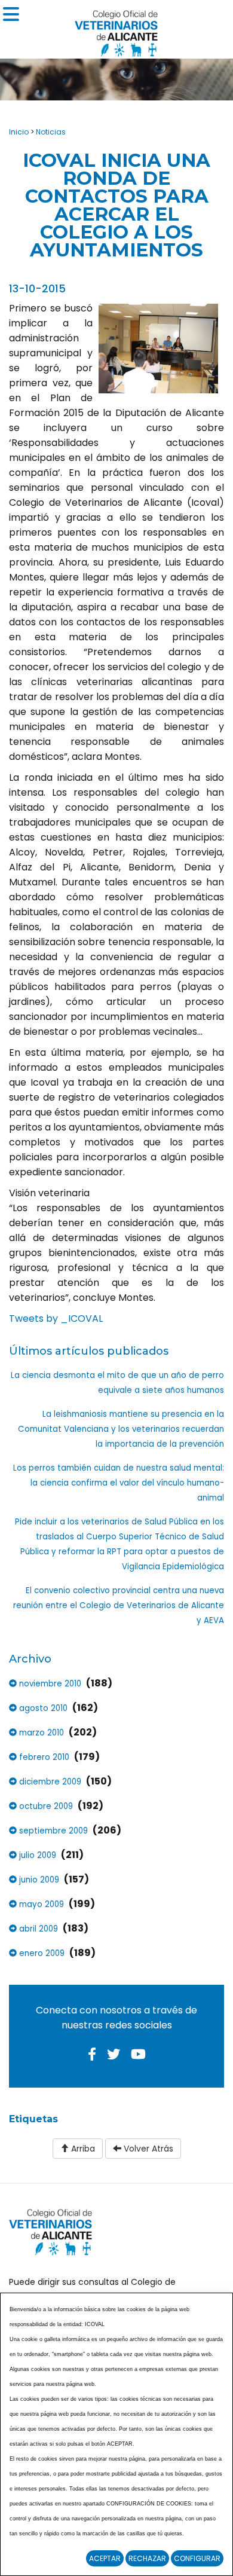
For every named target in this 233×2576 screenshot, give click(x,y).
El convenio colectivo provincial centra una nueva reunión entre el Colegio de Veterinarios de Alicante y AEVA (119, 1605)
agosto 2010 (42, 1708)
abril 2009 (37, 1929)
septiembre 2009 (52, 1831)
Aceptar (105, 2558)
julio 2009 (36, 1855)
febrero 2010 (43, 1757)
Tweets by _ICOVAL (56, 1318)
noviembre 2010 (49, 1684)
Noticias (51, 132)
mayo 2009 (40, 1904)
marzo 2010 (40, 1733)
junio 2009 (38, 1880)
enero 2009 (41, 1953)
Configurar (197, 2558)
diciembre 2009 (49, 1782)
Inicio (19, 132)
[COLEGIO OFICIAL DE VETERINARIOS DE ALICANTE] (116, 30)
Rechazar (147, 2558)
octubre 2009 (45, 1806)
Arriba (82, 2149)
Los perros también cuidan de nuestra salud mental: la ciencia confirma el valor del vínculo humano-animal (119, 1483)
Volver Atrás (147, 2149)
